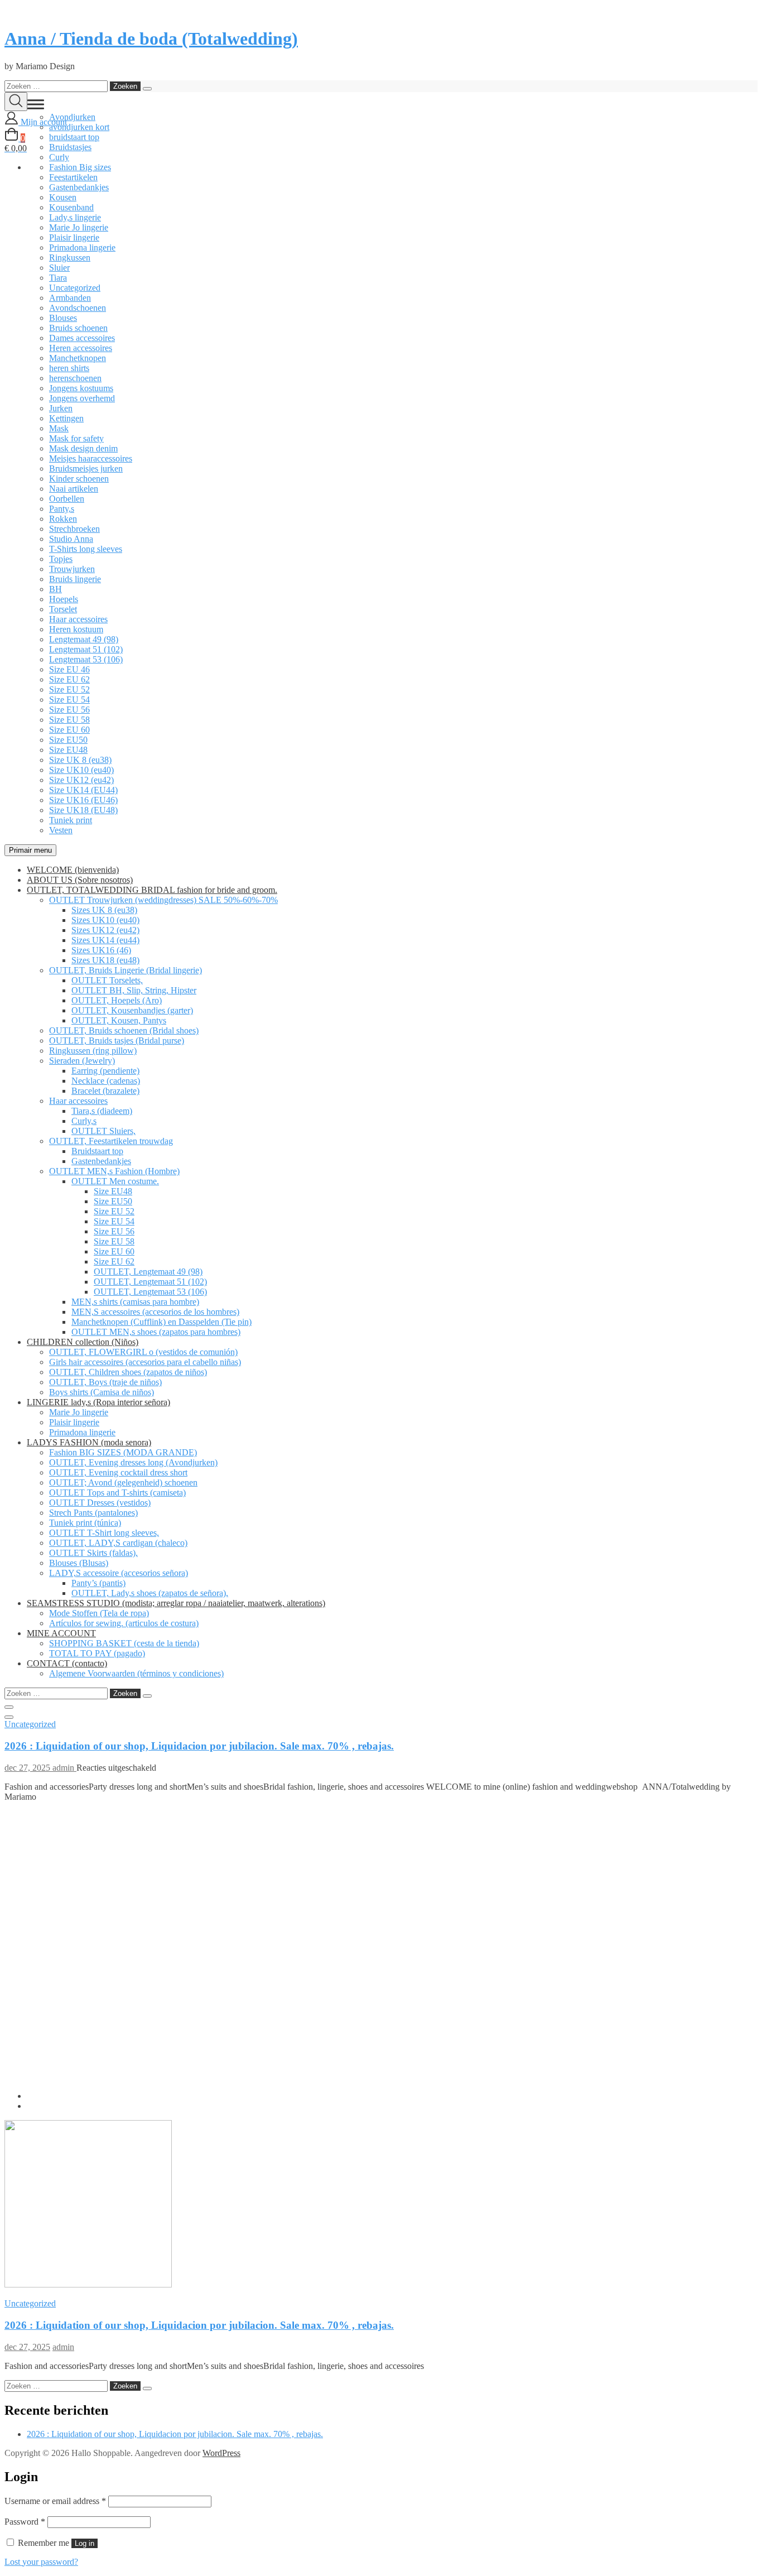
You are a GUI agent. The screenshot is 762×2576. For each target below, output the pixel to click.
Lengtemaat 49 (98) (84, 639)
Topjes (61, 559)
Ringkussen (70, 258)
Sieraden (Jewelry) (82, 1061)
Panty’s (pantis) (98, 1583)
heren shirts (69, 368)
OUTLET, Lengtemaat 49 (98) (148, 1272)
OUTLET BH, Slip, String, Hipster (134, 990)
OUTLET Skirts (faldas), (93, 1553)
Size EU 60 (69, 730)
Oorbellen (67, 499)
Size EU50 (68, 740)
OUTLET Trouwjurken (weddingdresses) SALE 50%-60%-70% (163, 900)
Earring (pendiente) (105, 1071)
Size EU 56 (69, 710)
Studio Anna (71, 539)
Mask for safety (76, 438)
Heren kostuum (76, 629)
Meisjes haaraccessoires (91, 458)
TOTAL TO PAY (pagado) (97, 1653)
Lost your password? (41, 2562)
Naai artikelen (74, 489)
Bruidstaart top (97, 1151)
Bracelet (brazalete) (105, 1091)
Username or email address (55, 2501)
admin (64, 1768)
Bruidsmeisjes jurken (86, 468)
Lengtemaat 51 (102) (86, 649)
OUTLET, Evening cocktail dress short (118, 1472)
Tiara (58, 278)
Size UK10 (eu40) (81, 770)
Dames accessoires (82, 338)
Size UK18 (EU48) (83, 810)
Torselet (63, 609)
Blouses (63, 318)
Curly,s (84, 1121)
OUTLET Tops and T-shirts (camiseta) (117, 1493)
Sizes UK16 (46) (101, 950)
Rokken (63, 519)
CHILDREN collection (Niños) (83, 1342)
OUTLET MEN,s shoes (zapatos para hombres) (156, 1332)
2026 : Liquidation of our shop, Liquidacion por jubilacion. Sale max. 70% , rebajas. (199, 1746)
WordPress (221, 2453)
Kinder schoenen (79, 479)
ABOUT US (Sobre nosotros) (80, 880)
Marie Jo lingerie (79, 227)
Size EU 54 (69, 700)
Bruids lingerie (75, 579)
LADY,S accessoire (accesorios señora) (119, 1573)
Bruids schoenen (78, 328)
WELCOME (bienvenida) (73, 870)
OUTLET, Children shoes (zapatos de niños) (128, 1372)
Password (25, 2522)
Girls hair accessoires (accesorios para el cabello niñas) (145, 1362)
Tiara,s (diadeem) (102, 1111)
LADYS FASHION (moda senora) (89, 1442)
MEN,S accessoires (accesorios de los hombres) (155, 1312)
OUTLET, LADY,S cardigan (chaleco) (118, 1543)
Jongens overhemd (82, 398)
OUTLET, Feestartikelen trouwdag (111, 1141)
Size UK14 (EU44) (83, 790)
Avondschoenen (78, 308)
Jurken (61, 408)
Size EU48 (68, 750)
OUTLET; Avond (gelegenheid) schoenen (123, 1482)
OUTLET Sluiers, (103, 1131)
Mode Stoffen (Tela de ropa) (99, 1613)
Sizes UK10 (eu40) (105, 920)
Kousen (63, 197)
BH (56, 589)
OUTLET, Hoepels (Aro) (117, 1000)
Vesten (61, 830)
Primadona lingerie (82, 247)
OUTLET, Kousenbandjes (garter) (132, 1010)
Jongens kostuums (81, 388)
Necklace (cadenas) (106, 1081)
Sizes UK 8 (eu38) (104, 910)
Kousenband (71, 207)
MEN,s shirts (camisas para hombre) (135, 1302)
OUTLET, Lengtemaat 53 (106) (150, 1292)
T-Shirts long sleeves (86, 549)
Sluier (59, 268)
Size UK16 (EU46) (83, 800)
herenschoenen (75, 378)
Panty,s (62, 509)
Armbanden (70, 298)
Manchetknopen (78, 358)
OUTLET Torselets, (107, 980)
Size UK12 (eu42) (81, 780)
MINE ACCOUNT (61, 1633)
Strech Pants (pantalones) (93, 1513)
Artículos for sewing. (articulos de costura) (124, 1623)
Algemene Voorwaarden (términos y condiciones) (136, 1673)
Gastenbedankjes (79, 187)
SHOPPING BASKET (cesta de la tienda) (124, 1643)
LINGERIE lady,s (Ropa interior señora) (98, 1402)
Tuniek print (71, 820)
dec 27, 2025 (28, 1768)
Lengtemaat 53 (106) (86, 659)
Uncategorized (75, 288)
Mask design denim (83, 448)
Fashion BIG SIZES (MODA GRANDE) (123, 1452)
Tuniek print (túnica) (85, 1523)
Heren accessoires (81, 348)
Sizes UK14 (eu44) (105, 940)
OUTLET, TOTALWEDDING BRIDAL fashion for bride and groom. (152, 890)
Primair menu (30, 850)
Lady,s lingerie (75, 217)
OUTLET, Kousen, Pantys (119, 1020)
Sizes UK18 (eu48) (105, 960)
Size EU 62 (69, 679)
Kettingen (66, 418)
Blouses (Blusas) (79, 1563)
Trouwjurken (72, 569)
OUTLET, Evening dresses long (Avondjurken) (133, 1462)
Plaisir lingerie (74, 237)
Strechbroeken (74, 529)
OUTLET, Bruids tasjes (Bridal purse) (117, 1041)
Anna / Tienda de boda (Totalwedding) (151, 39)
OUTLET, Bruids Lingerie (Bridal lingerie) (126, 970)
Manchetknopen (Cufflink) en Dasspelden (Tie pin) (161, 1322)
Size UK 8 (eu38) (80, 760)
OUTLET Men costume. (115, 1181)
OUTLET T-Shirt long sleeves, (104, 1533)
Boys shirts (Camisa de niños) (102, 1392)
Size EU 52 (69, 689)
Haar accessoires (78, 619)
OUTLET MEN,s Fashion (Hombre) (114, 1171)
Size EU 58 (69, 720)
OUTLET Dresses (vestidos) (100, 1503)
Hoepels (64, 599)
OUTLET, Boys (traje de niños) (105, 1382)
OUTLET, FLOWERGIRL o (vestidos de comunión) (143, 1352)
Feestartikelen (73, 177)
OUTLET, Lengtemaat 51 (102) (150, 1282)
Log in (85, 2543)
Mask (59, 428)
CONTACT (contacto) (67, 1663)
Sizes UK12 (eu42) (105, 930)
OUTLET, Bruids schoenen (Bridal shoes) (124, 1030)
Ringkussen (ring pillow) (93, 1051)
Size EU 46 (69, 669)
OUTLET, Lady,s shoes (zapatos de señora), (150, 1593)
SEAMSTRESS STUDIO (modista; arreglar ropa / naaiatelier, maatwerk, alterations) (176, 1603)
